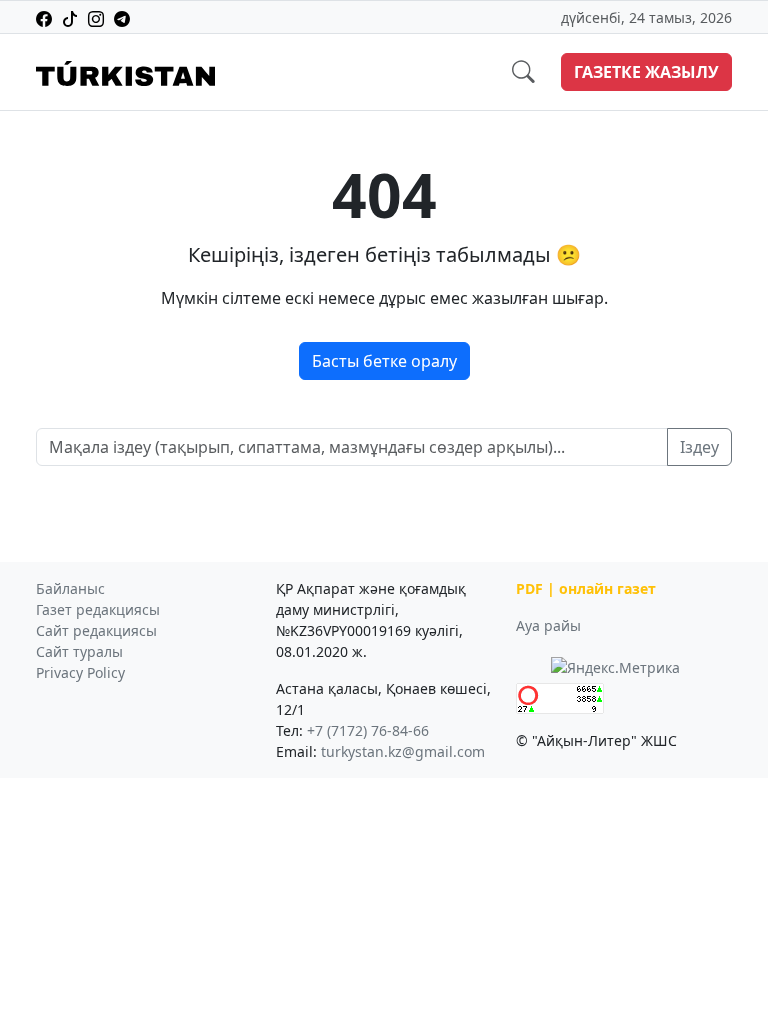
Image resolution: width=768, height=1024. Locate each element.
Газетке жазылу (646, 72)
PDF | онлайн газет (586, 588)
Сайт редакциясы (96, 630)
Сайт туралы (79, 651)
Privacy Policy (80, 672)
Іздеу (699, 447)
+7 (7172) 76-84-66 (368, 730)
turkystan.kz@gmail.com (403, 751)
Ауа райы (548, 625)
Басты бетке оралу (384, 361)
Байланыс (70, 588)
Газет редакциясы (98, 609)
